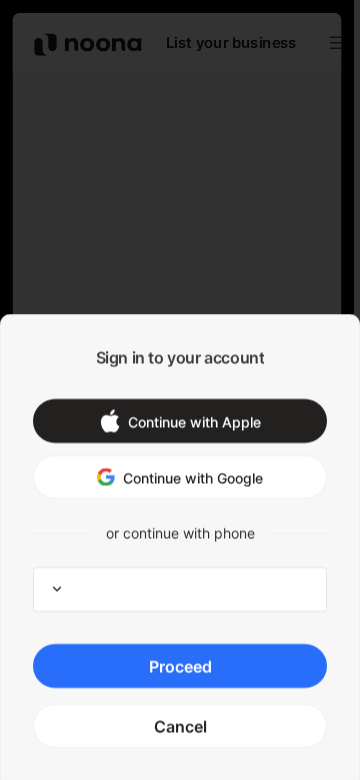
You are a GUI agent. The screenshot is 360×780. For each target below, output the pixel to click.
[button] (180, 421)
